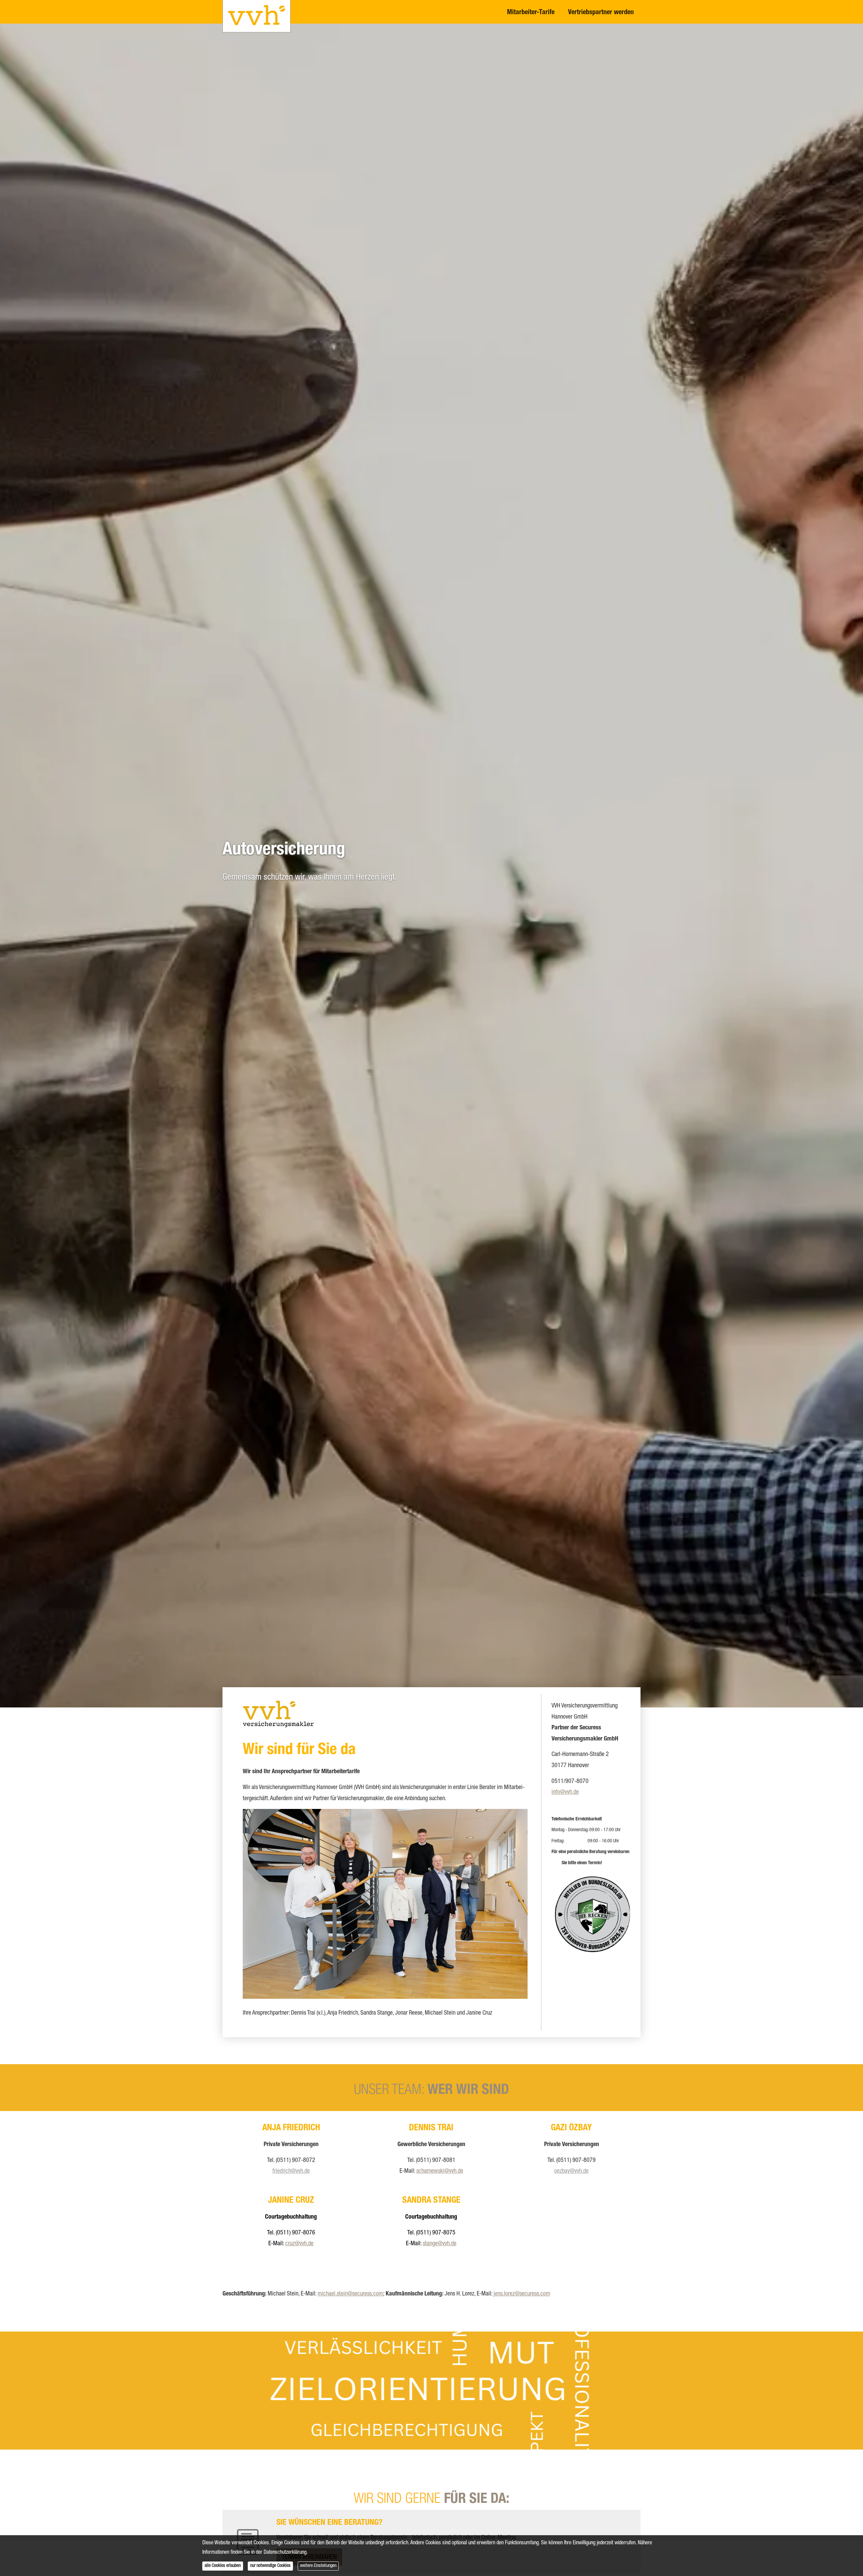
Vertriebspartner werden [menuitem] (601, 13)
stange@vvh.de (440, 2244)
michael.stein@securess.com (350, 2294)
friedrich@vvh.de (291, 2171)
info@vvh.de (565, 1792)
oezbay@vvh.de (571, 2171)
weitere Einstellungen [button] (318, 2566)
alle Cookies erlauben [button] (223, 2566)
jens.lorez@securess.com (522, 2294)
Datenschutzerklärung (285, 2553)
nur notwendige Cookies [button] (270, 2566)
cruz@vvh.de (299, 2244)
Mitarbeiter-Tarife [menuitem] (531, 13)
